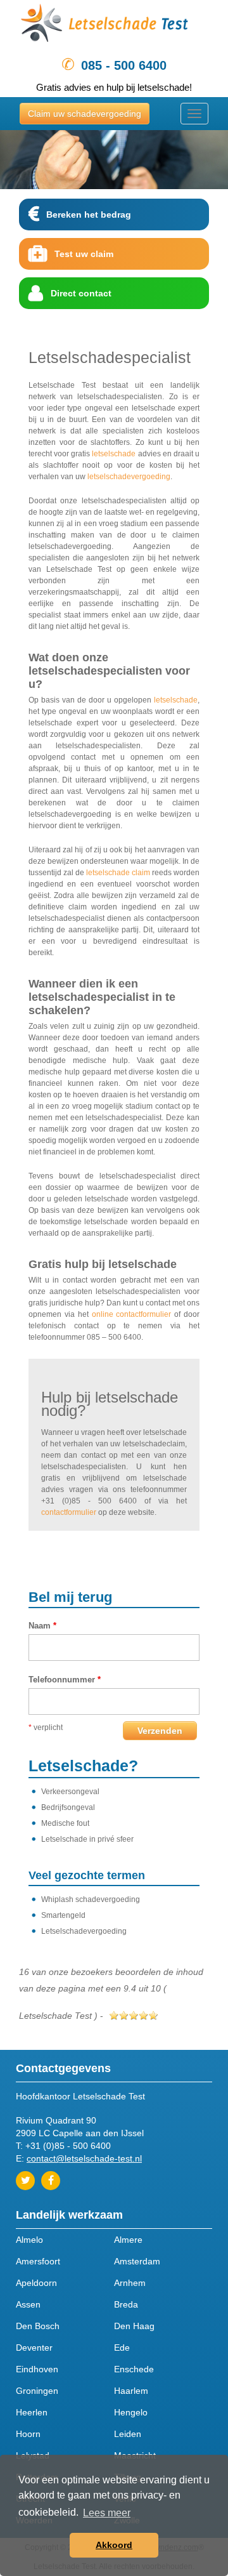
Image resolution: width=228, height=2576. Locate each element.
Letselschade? (83, 1766)
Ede (122, 2348)
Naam (42, 1626)
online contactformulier (132, 1314)
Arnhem (130, 2283)
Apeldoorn (36, 2283)
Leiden (128, 2434)
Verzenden (160, 1731)
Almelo (29, 2240)
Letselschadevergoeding (84, 1931)
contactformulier (69, 1512)
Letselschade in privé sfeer (87, 1839)
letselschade (114, 454)
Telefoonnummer (65, 1680)
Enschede (134, 2369)
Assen (28, 2304)
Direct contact (81, 293)
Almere (128, 2240)
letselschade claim (118, 873)
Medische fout (65, 1823)
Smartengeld (63, 1915)
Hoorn (28, 2434)
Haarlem (131, 2391)
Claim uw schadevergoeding (85, 114)
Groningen (37, 2391)
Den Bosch (38, 2326)
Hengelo (131, 2412)
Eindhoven (37, 2369)
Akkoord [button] (114, 2545)
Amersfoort (38, 2261)
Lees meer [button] (107, 2513)
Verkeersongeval (70, 1792)
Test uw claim (84, 254)
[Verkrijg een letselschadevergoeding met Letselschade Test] (114, 26)
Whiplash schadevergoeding (91, 1899)
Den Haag (134, 2326)
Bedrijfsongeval (68, 1807)
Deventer (34, 2348)
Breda (126, 2304)
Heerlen (32, 2412)
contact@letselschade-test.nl (84, 2158)
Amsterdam (137, 2261)
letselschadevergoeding (129, 477)
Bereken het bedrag (89, 215)
